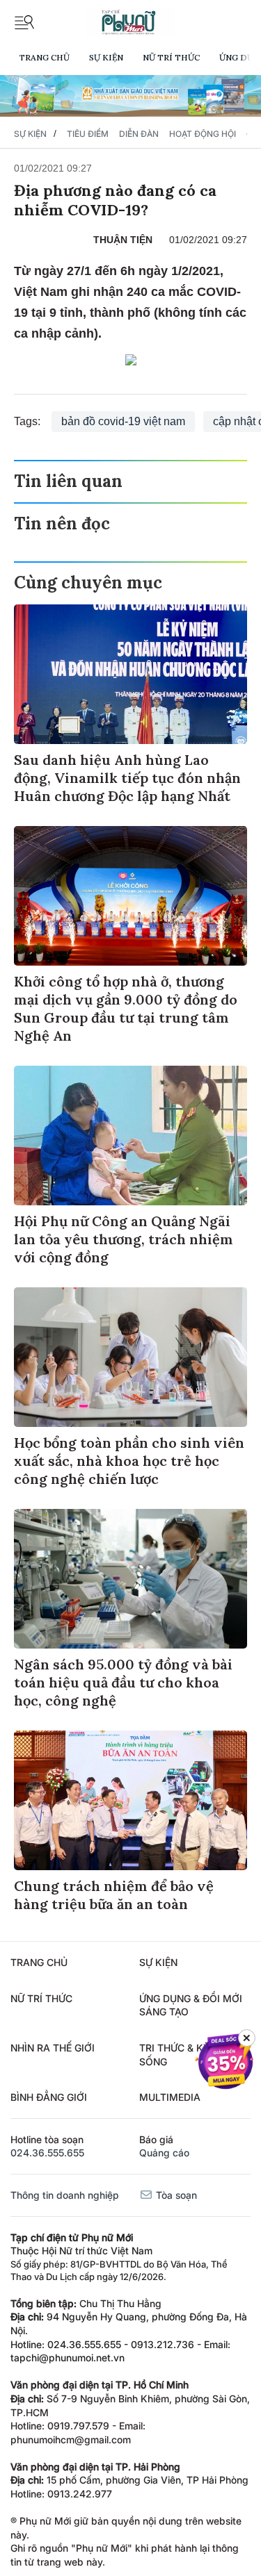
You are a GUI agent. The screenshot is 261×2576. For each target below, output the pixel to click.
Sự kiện (106, 57)
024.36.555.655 (47, 2153)
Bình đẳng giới (49, 2097)
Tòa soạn (175, 2195)
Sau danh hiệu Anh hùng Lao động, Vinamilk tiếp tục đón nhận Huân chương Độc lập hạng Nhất (127, 778)
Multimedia (170, 2097)
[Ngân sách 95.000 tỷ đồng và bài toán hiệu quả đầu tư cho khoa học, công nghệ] (130, 1579)
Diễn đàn (139, 134)
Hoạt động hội (203, 134)
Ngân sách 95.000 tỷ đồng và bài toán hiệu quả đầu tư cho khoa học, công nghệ (123, 1682)
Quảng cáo (164, 2153)
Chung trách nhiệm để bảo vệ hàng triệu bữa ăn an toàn (114, 1895)
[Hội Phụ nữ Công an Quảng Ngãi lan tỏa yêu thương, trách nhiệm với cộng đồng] (130, 1136)
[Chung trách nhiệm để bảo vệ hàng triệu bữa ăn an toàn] (130, 1800)
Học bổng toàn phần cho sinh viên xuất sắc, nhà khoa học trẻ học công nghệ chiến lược (129, 1461)
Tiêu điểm (88, 134)
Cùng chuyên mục (88, 583)
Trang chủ (44, 57)
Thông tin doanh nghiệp (65, 2195)
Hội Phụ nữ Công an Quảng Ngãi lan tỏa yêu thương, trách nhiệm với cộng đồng (124, 1239)
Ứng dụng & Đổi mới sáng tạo (191, 2005)
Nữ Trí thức (171, 57)
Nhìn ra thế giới (53, 2048)
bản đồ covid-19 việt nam (123, 421)
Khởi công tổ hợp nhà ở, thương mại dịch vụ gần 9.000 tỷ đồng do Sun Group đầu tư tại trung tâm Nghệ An (126, 1008)
